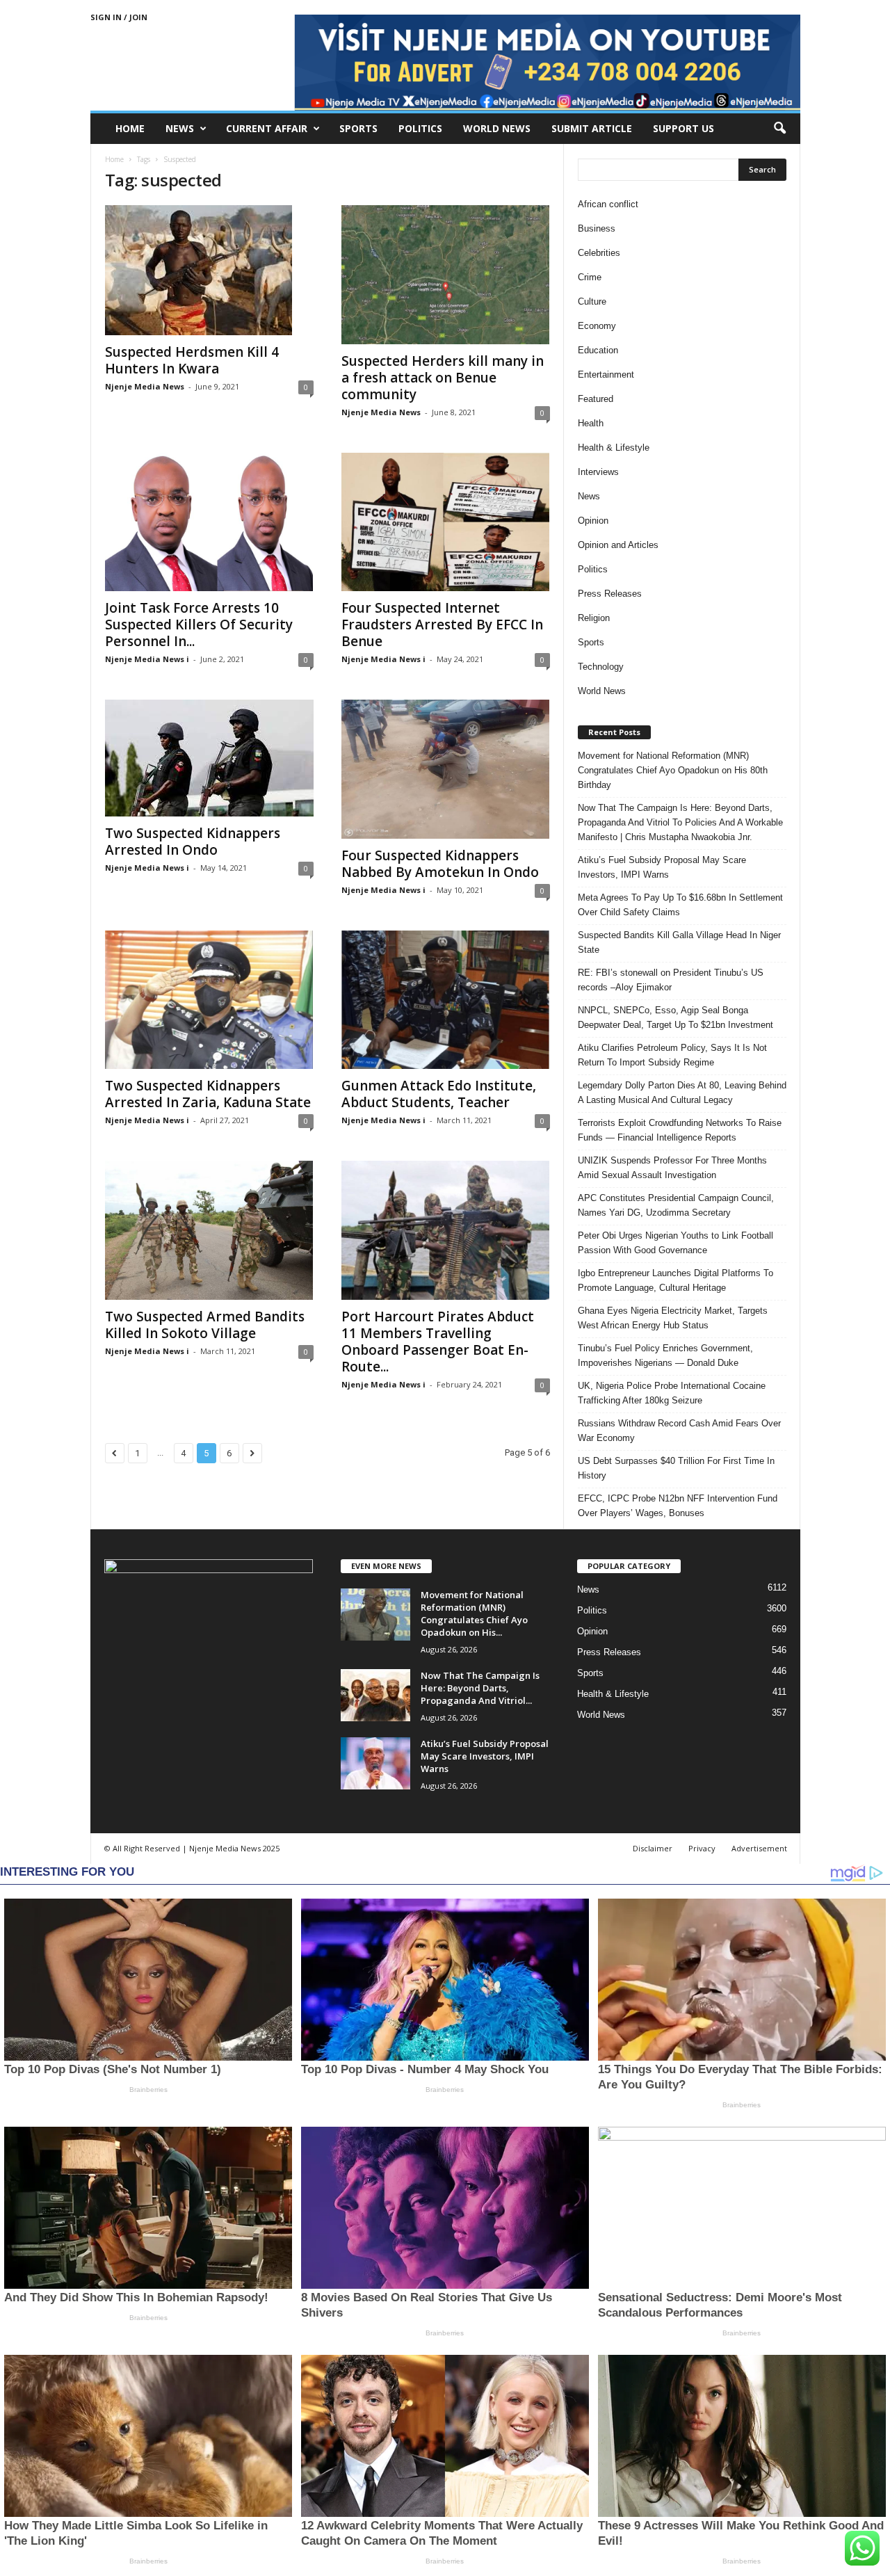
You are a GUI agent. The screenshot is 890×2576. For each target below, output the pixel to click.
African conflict (608, 204)
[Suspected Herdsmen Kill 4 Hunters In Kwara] (209, 270)
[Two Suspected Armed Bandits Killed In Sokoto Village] (209, 1230)
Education (598, 350)
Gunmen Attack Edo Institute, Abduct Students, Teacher (439, 1094)
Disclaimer (653, 1848)
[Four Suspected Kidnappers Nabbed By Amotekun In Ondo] (446, 769)
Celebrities (599, 253)
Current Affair (267, 128)
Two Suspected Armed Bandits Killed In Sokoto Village (205, 1325)
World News (497, 128)
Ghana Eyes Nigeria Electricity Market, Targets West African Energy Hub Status (673, 1318)
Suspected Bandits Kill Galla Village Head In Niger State (679, 942)
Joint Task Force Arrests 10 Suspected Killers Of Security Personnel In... (199, 625)
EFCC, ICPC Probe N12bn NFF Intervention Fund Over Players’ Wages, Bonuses (678, 1506)
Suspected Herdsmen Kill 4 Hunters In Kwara (192, 360)
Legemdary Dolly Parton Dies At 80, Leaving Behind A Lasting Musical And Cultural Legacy (682, 1093)
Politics (420, 128)
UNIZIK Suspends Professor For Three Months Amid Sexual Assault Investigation (672, 1168)
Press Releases (610, 594)
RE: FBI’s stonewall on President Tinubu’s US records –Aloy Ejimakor (671, 980)
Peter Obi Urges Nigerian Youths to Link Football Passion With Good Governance (675, 1243)
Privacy (702, 1848)
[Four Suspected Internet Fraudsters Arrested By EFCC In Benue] (446, 522)
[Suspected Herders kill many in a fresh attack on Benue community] (446, 275)
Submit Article (592, 128)
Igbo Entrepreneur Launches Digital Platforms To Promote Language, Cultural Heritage (675, 1280)
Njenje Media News (145, 386)
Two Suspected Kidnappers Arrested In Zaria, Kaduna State (208, 1094)
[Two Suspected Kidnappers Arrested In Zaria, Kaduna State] (209, 1000)
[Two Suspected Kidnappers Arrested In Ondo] (209, 758)
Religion (594, 618)
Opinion (593, 521)
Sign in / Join (119, 17)
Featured (596, 399)
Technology (601, 667)
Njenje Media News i (147, 659)
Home (130, 128)
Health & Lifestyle (614, 448)
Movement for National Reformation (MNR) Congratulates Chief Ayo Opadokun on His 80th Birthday (673, 770)
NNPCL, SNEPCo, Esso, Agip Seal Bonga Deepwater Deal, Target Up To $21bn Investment (675, 1017)
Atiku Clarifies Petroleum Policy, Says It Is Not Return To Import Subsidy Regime (672, 1055)
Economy (597, 326)
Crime (590, 277)
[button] (779, 129)
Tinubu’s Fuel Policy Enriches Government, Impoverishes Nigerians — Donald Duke (665, 1355)
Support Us (683, 128)
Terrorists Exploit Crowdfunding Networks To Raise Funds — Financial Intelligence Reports (680, 1130)
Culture (592, 301)
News (180, 128)
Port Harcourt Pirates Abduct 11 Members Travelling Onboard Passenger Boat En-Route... (438, 1342)
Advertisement (759, 1848)
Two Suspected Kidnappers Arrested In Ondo (193, 842)
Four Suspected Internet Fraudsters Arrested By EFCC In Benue (442, 625)
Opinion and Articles (618, 545)
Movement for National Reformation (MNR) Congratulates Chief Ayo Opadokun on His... (474, 1613)
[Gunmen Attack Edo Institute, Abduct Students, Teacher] (446, 1000)
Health (591, 423)
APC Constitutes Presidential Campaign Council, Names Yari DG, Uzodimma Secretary (676, 1205)
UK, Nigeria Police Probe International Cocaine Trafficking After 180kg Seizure (672, 1393)
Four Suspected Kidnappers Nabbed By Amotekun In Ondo (440, 864)
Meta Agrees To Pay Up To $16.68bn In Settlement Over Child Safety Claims (680, 905)
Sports (358, 128)
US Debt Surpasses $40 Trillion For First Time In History (676, 1468)
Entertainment (606, 375)
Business (597, 228)
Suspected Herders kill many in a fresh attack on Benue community (443, 378)
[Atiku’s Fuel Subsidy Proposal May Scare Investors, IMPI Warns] (375, 1763)
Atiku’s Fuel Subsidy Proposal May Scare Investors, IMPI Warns (662, 867)
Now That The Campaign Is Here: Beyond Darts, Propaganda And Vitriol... (480, 1688)
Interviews (598, 472)
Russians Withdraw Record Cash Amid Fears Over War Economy (679, 1431)
